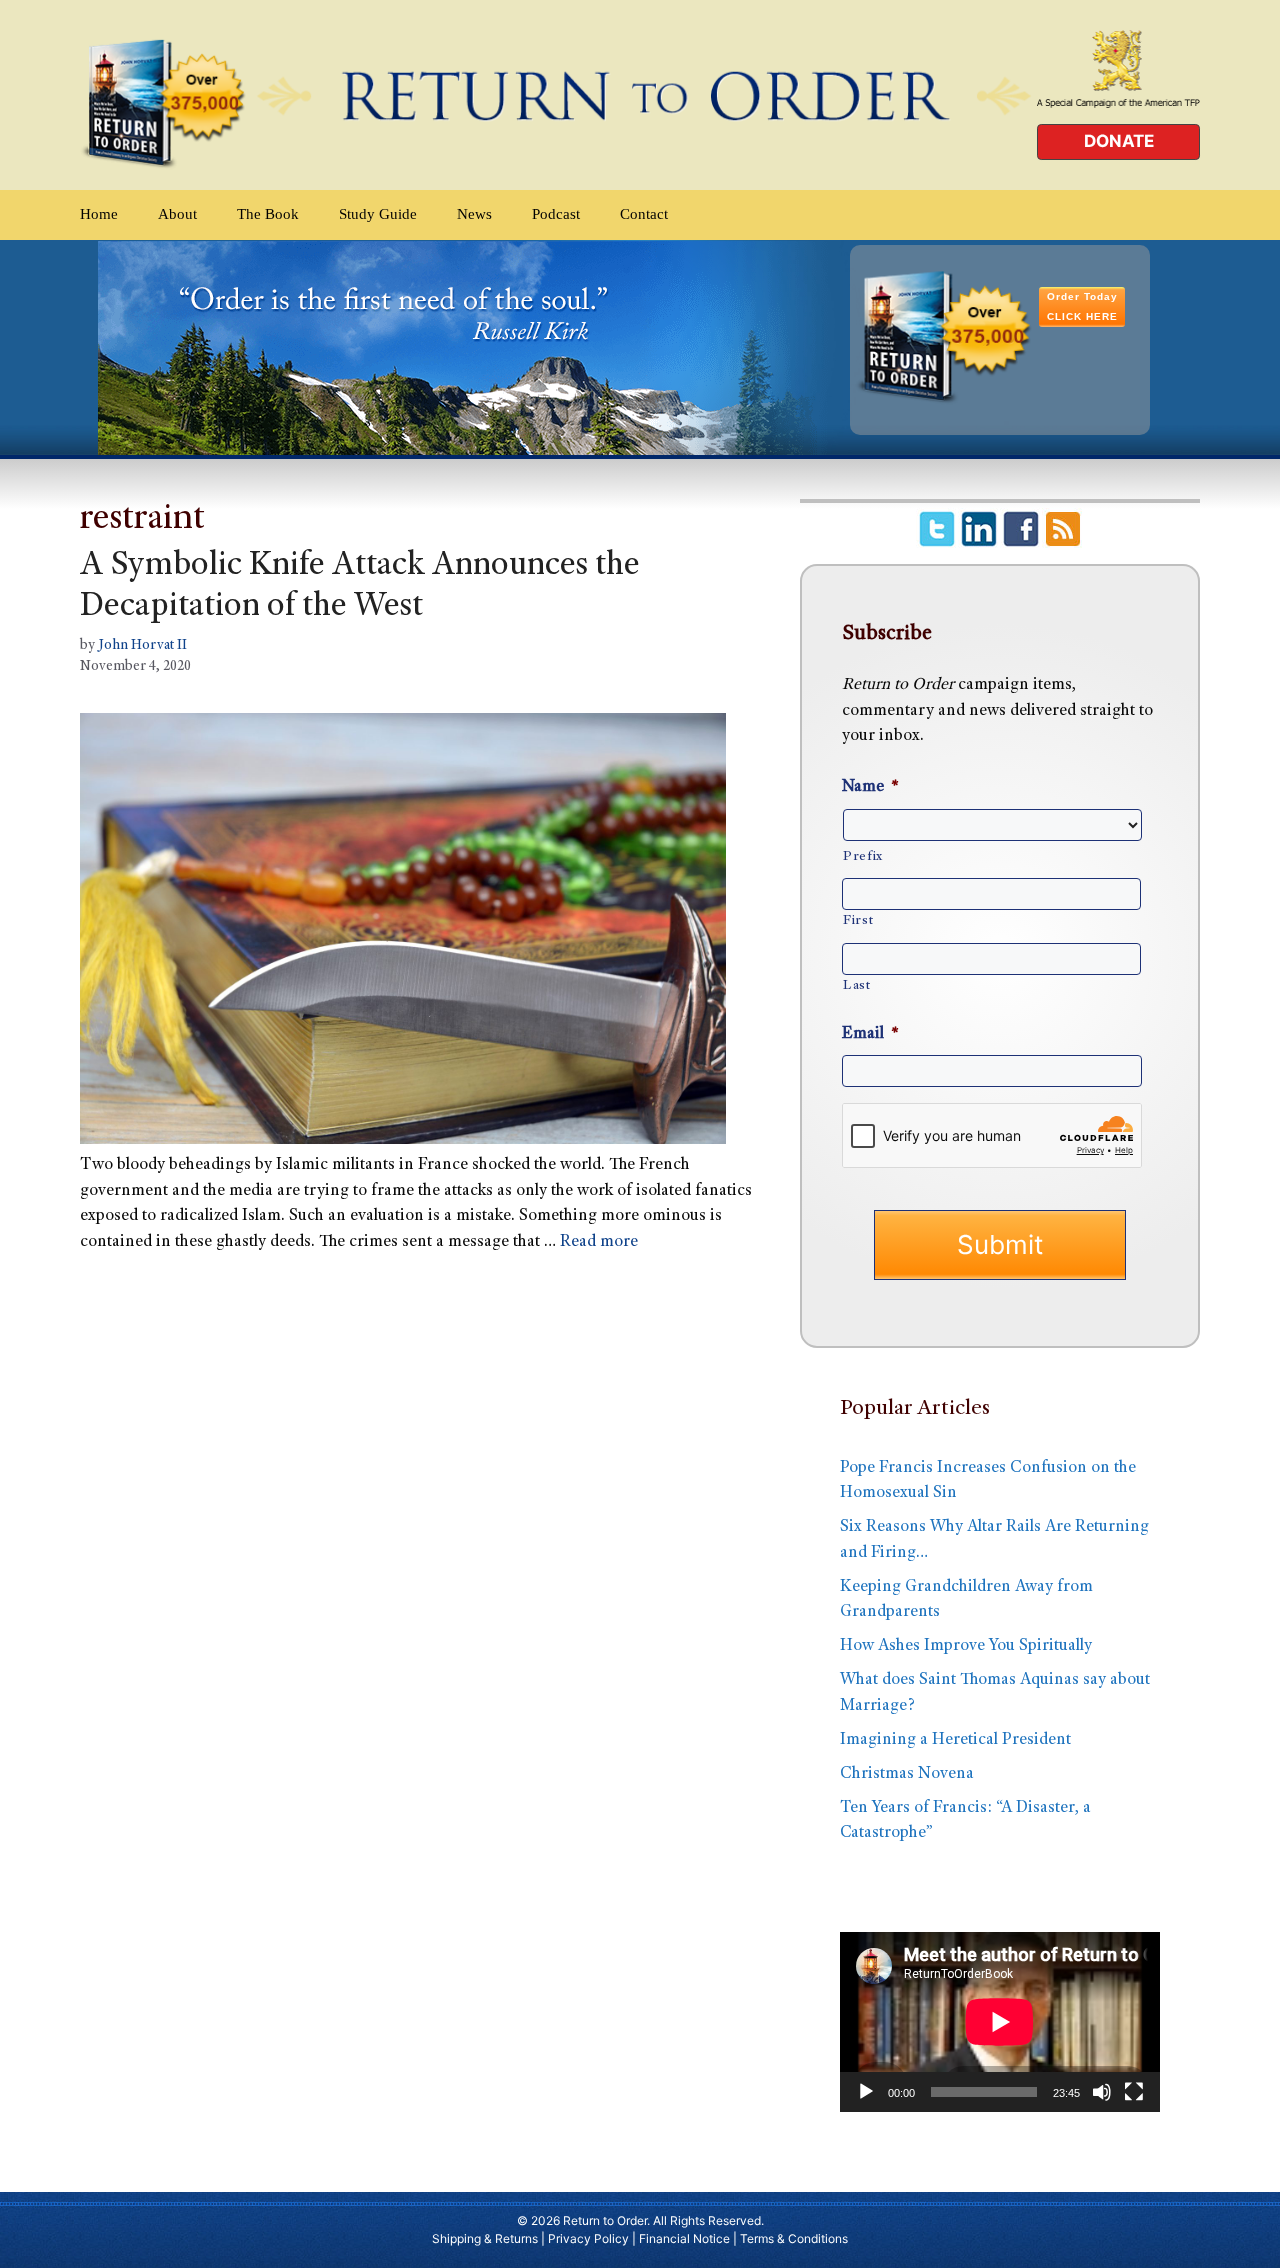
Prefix (863, 857)
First (858, 921)
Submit (1000, 1244)
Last (857, 986)
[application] (1000, 2022)
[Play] (866, 2092)
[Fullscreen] (1134, 2092)
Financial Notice (684, 2238)
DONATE (1119, 141)
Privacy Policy (588, 2238)
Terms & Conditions (794, 2238)
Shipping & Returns (485, 2238)
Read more (599, 1242)
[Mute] (1102, 2092)
